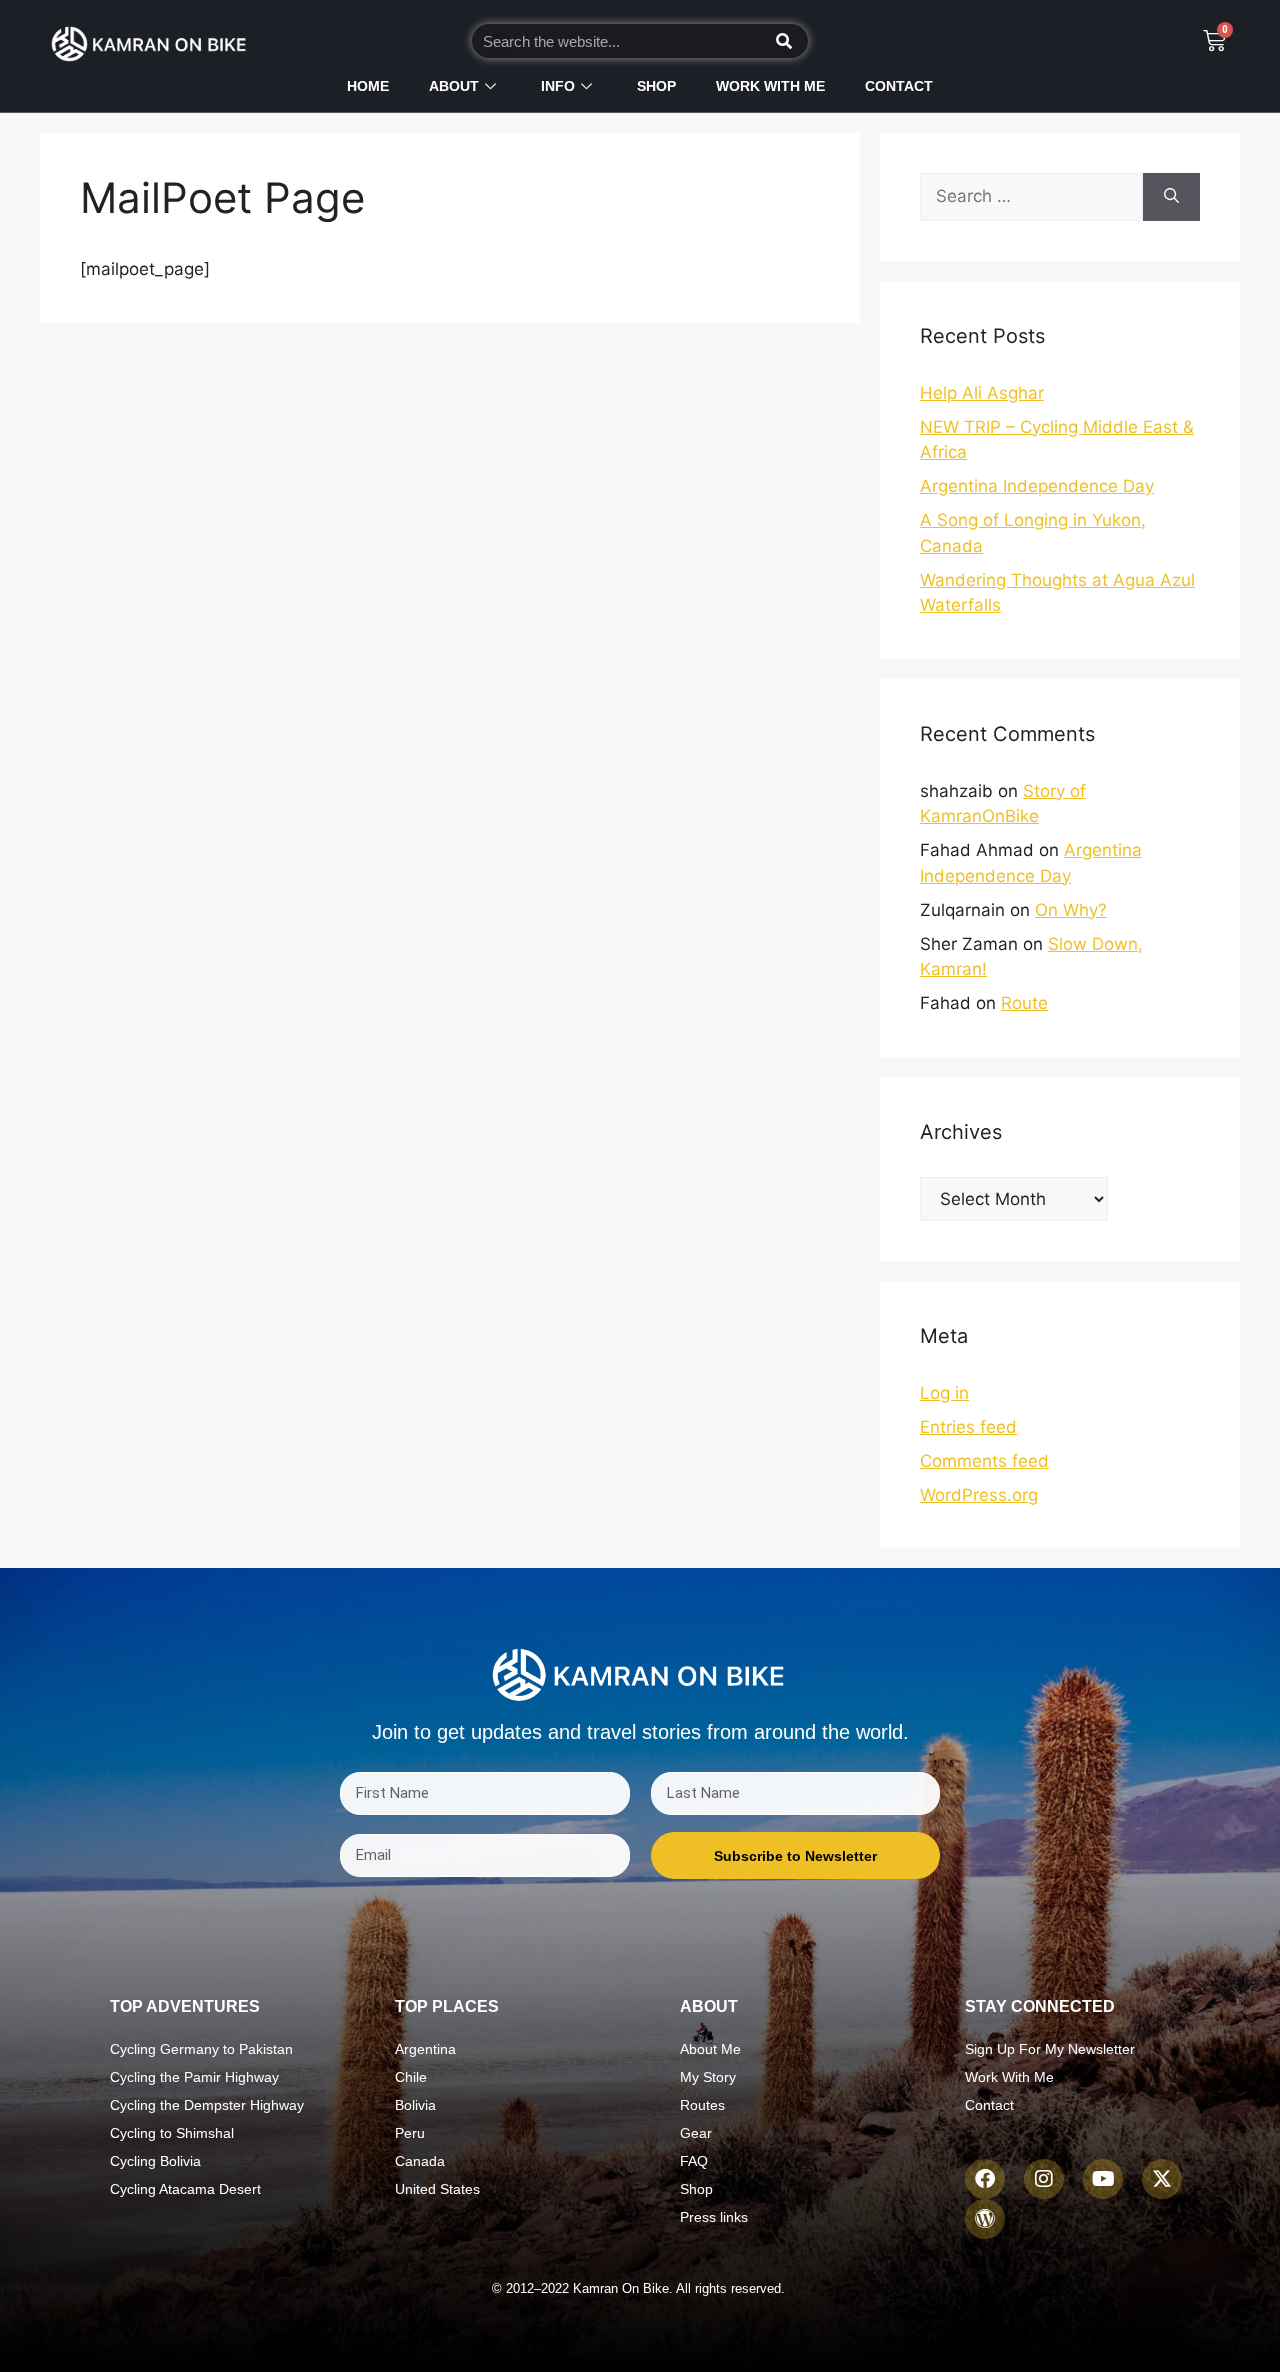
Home (368, 86)
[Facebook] (985, 2179)
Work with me (770, 86)
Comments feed (984, 1461)
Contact (899, 86)
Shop (656, 86)
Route (1024, 1003)
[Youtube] (1103, 2179)
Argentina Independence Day (1037, 486)
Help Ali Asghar (982, 393)
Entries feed (968, 1427)
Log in (944, 1393)
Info (558, 86)
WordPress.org (979, 1495)
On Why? (1071, 910)
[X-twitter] (1162, 2179)
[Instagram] (1044, 2179)
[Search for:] (1031, 197)
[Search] (784, 41)
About (454, 86)
